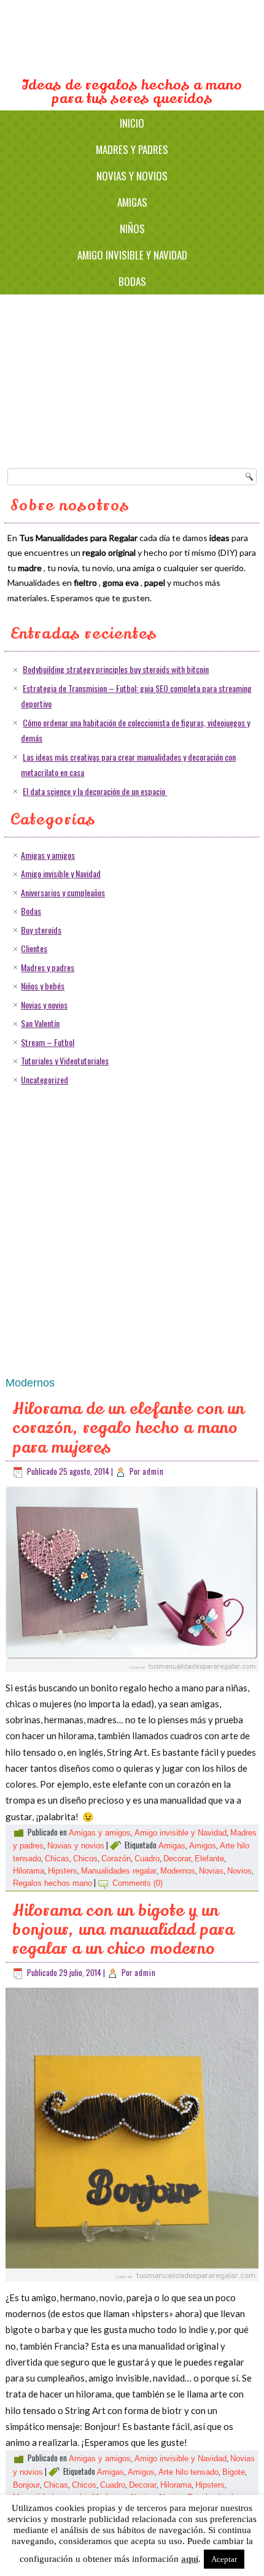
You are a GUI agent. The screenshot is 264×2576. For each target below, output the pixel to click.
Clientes (34, 948)
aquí (190, 2559)
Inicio (132, 123)
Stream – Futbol (48, 1042)
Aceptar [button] (224, 2559)
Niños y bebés (43, 986)
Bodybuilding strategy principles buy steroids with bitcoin (116, 669)
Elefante (209, 1859)
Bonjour (26, 2485)
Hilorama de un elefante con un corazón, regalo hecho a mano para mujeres (128, 1428)
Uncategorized (45, 1079)
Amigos (203, 1846)
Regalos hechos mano (52, 1883)
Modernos (178, 1871)
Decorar (177, 1859)
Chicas (57, 1859)
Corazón (116, 1859)
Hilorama (29, 1871)
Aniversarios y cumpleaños (63, 892)
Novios (239, 1871)
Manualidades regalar (119, 1871)
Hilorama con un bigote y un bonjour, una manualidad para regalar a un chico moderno (123, 1930)
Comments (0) (138, 1883)
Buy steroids (41, 930)
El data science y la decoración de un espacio (95, 791)
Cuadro (147, 1859)
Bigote (234, 2472)
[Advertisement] (99, 379)
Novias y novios (132, 176)
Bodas (132, 281)
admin (153, 1471)
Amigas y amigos (48, 855)
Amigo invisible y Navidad (132, 255)
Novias (211, 1871)
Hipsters (63, 1871)
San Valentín (40, 1023)
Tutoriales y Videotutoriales (65, 1060)
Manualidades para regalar (132, 39)
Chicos (85, 1859)
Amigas (132, 202)
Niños (132, 229)
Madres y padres (132, 149)
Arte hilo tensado (188, 2472)
